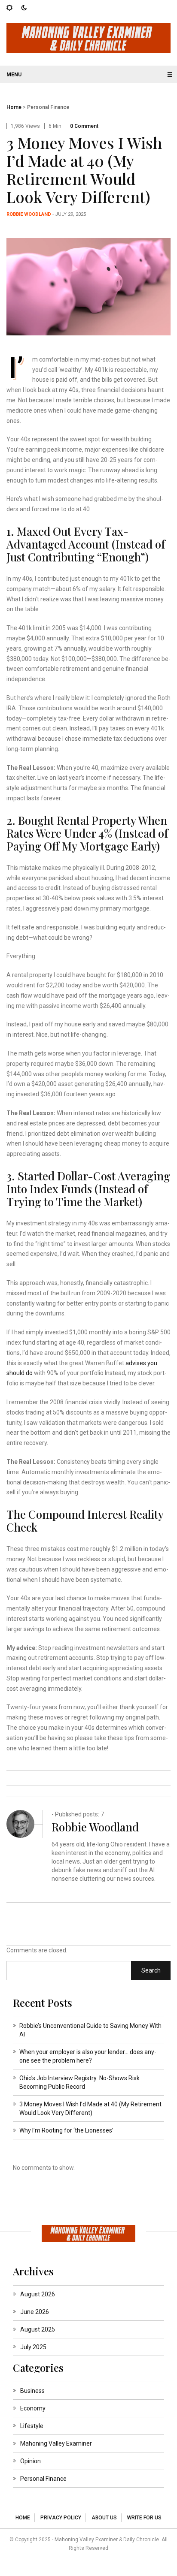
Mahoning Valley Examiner (56, 2443)
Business (32, 2391)
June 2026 (35, 2312)
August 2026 (38, 2294)
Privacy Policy (61, 2518)
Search (151, 1970)
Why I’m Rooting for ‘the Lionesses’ (66, 2130)
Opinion (31, 2461)
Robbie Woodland (29, 214)
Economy (33, 2408)
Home (14, 107)
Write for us (144, 2518)
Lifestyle (32, 2426)
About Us (104, 2518)
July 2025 (33, 2347)
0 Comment (84, 126)
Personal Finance (48, 107)
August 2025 (38, 2329)
